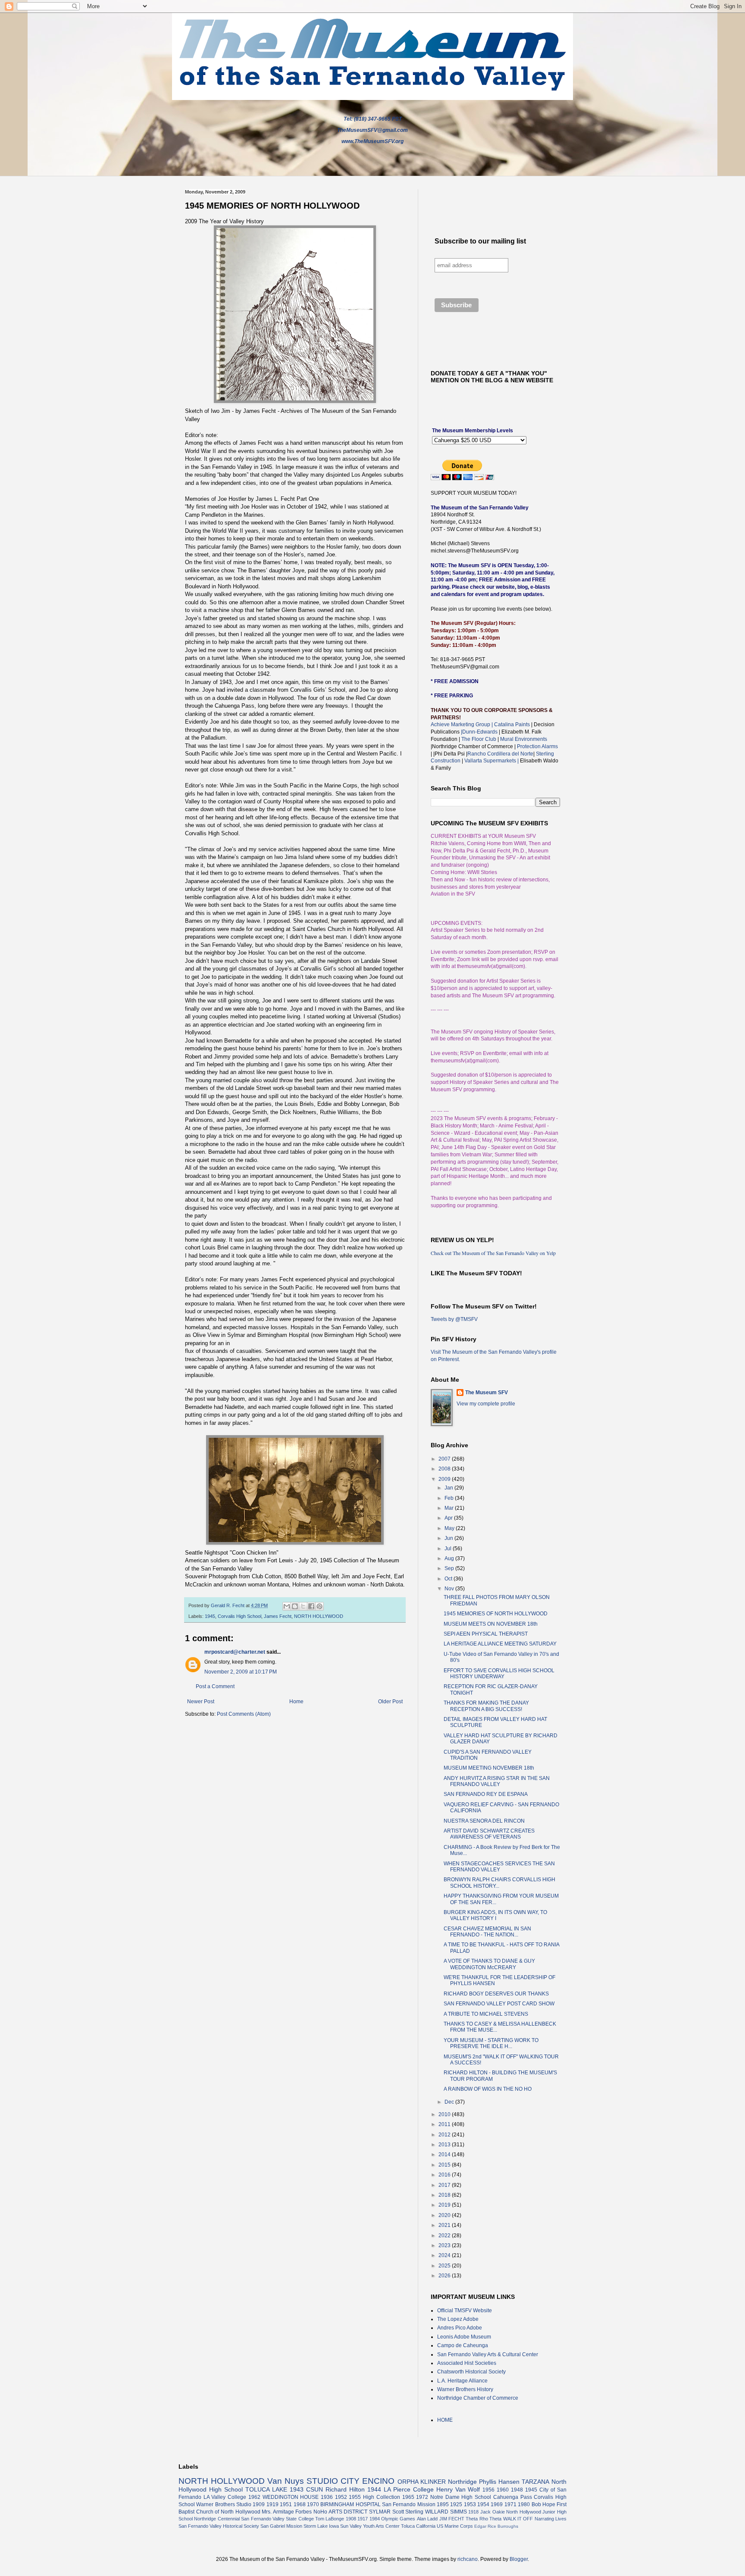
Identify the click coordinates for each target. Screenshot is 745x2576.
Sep (450, 1568)
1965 (408, 2497)
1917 (363, 2519)
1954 (483, 2504)
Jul (449, 1549)
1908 (351, 2519)
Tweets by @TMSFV (454, 1319)
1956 (488, 2490)
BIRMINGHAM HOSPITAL (350, 2504)
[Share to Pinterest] (319, 1606)
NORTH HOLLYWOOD (319, 1616)
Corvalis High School (239, 1616)
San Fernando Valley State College (277, 2519)
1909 (259, 2504)
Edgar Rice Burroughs (496, 2526)
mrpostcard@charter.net (235, 1652)
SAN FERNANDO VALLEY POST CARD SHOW (499, 2004)
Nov (450, 1589)
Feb (450, 1498)
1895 (443, 2504)
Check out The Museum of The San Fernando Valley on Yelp (493, 1253)
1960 (503, 2490)
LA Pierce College (409, 2489)
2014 (445, 2154)
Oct (449, 1579)
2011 (445, 2124)
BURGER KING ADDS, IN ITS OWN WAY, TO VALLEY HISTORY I (495, 1915)
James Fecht (278, 1616)
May (450, 1528)
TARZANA (535, 2482)
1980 (524, 2504)
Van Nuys (286, 2481)
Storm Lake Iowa (321, 2526)
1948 (517, 2490)
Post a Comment (215, 1686)
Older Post (390, 1702)
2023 (445, 2245)
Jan (449, 1488)
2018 (445, 2195)
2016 (445, 2175)
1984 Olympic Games (393, 2519)
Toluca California (418, 2526)
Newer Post (201, 1702)
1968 (300, 2504)
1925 (456, 2504)
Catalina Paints (512, 724)
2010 (445, 2114)
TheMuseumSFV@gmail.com (372, 130)
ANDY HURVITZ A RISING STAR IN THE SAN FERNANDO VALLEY (497, 1781)
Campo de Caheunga (463, 2345)
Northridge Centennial (217, 2519)
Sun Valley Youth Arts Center (370, 2526)
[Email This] (287, 1606)
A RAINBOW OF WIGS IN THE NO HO (488, 2089)
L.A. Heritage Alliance (462, 2381)
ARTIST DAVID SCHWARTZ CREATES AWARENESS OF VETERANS (489, 1834)
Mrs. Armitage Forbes (287, 2512)
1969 (497, 2504)
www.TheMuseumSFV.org (372, 141)
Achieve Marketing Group (461, 724)
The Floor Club (479, 739)
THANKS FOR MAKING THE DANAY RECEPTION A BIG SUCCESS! (486, 1706)
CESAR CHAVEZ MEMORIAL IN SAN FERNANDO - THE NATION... (487, 1932)
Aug (450, 1558)
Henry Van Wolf (458, 2489)
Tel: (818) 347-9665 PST (373, 119)
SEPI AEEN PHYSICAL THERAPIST (486, 1634)
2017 (445, 2185)
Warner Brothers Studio (224, 2504)
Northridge (462, 2482)
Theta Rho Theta (484, 2519)
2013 (445, 2145)
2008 (445, 1469)
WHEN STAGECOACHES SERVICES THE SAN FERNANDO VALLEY (499, 1867)
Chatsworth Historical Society (471, 2372)
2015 (445, 2165)
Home (296, 1702)
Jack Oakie (493, 2512)
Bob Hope (543, 2504)
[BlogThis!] (295, 1606)
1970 (313, 2504)
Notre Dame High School (461, 2497)
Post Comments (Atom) (244, 1714)
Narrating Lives (551, 2519)
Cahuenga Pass (513, 2497)
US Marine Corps (455, 2526)
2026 (445, 2276)
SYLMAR (380, 2512)
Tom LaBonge (330, 2519)
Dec (450, 2102)
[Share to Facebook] (311, 1606)
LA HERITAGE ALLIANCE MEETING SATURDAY (500, 1644)
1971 (510, 2504)
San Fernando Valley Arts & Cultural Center (488, 2354)
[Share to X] (303, 1606)
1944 (374, 2489)
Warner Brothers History (465, 2389)
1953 (470, 2504)
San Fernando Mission (409, 2504)
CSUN (315, 2489)
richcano (468, 2559)
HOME (445, 2420)
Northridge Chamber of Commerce (478, 2398)
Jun (449, 1538)
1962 (254, 2497)
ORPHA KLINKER (422, 2482)
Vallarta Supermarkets (491, 761)
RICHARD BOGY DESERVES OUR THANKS (496, 1994)
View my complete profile (486, 1404)
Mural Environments (524, 739)
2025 (445, 2266)
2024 (445, 2255)
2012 (445, 2135)
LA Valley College (225, 2497)
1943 (297, 2489)
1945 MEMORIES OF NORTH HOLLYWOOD (496, 1614)
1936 (327, 2497)
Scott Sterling (408, 2512)
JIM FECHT (452, 2519)
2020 (445, 2215)
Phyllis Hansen (499, 2482)
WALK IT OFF (518, 2519)
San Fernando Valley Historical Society (219, 2526)
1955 (355, 2497)
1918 (473, 2512)
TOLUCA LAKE (266, 2489)
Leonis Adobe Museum (464, 2337)
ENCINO (378, 2481)
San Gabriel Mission (281, 2526)
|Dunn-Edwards (480, 732)
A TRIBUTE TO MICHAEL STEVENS (486, 2014)
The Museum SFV (487, 1393)
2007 (445, 1459)
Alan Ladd (427, 2519)
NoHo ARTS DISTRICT (340, 2512)
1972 (422, 2497)
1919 (272, 2504)
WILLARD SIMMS (446, 2512)
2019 (445, 2205)
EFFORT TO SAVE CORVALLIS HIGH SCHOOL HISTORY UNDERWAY (499, 1674)
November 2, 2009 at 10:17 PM (241, 1672)
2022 (445, 2236)
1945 (210, 1616)
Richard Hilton (345, 2489)
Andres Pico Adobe (460, 2328)
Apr (449, 1518)
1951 (286, 2504)
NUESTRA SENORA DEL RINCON (484, 1821)
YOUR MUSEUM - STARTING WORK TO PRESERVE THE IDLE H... (491, 2043)
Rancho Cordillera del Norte (500, 754)
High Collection (382, 2497)
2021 (445, 2225)
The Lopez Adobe (458, 2319)
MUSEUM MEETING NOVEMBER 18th (489, 1768)
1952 (341, 2497)
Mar (450, 1508)
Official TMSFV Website (465, 2311)
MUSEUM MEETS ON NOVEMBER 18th (491, 1624)
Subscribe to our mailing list (480, 241)
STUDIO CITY (333, 2481)
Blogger (519, 2559)
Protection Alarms (537, 746)
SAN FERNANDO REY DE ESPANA (486, 1794)
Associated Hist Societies (467, 2363)
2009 (445, 1479)
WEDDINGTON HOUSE (291, 2497)
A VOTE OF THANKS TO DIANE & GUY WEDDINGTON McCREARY (489, 1964)
